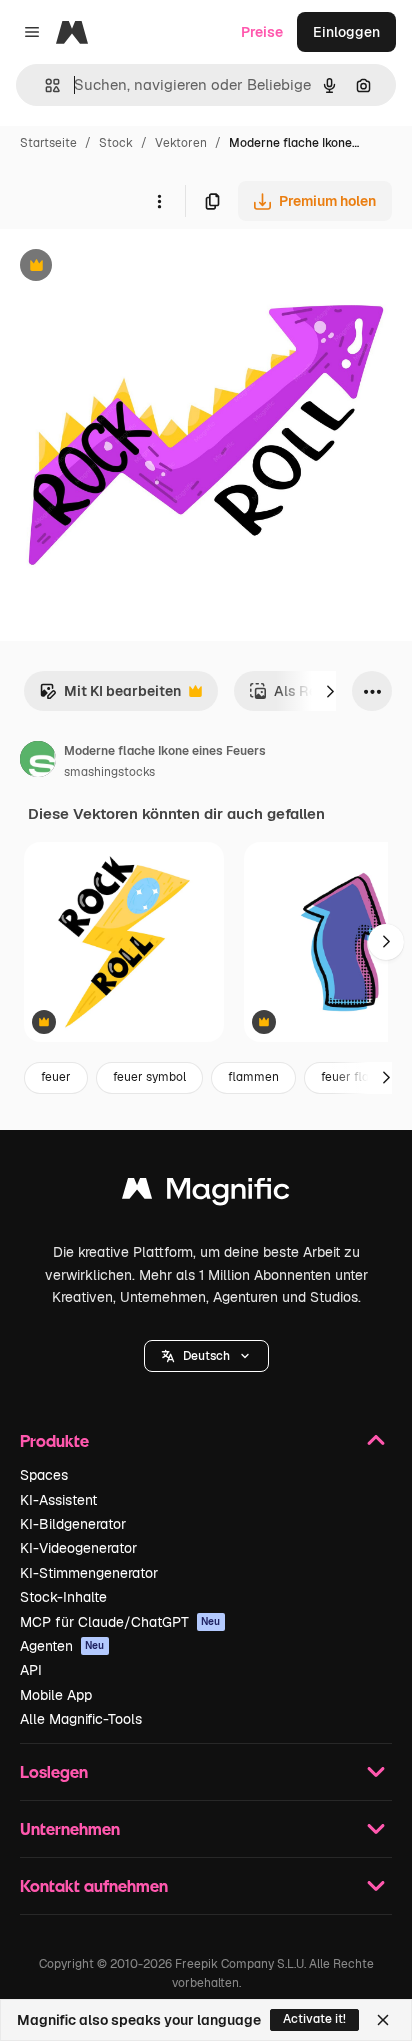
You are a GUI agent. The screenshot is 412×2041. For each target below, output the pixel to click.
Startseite (48, 143)
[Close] (383, 2020)
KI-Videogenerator (78, 1548)
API (31, 1670)
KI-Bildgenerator (73, 1524)
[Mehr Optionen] (159, 201)
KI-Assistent (58, 1500)
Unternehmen (70, 1828)
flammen (253, 1077)
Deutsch (206, 1356)
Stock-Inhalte (63, 1597)
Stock (116, 143)
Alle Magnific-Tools (81, 1719)
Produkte (54, 1440)
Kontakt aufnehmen (94, 1885)
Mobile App (56, 1695)
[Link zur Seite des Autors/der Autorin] (38, 762)
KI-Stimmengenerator (89, 1573)
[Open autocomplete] (44, 85)
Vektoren (181, 143)
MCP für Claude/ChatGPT (120, 1622)
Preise (262, 32)
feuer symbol (149, 1077)
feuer (56, 1077)
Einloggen (346, 32)
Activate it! (314, 2019)
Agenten (62, 1646)
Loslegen (54, 1771)
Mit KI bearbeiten (110, 696)
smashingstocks (109, 772)
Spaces (44, 1475)
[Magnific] (206, 1193)
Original (128, 267)
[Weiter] (330, 691)
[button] (206, 1356)
